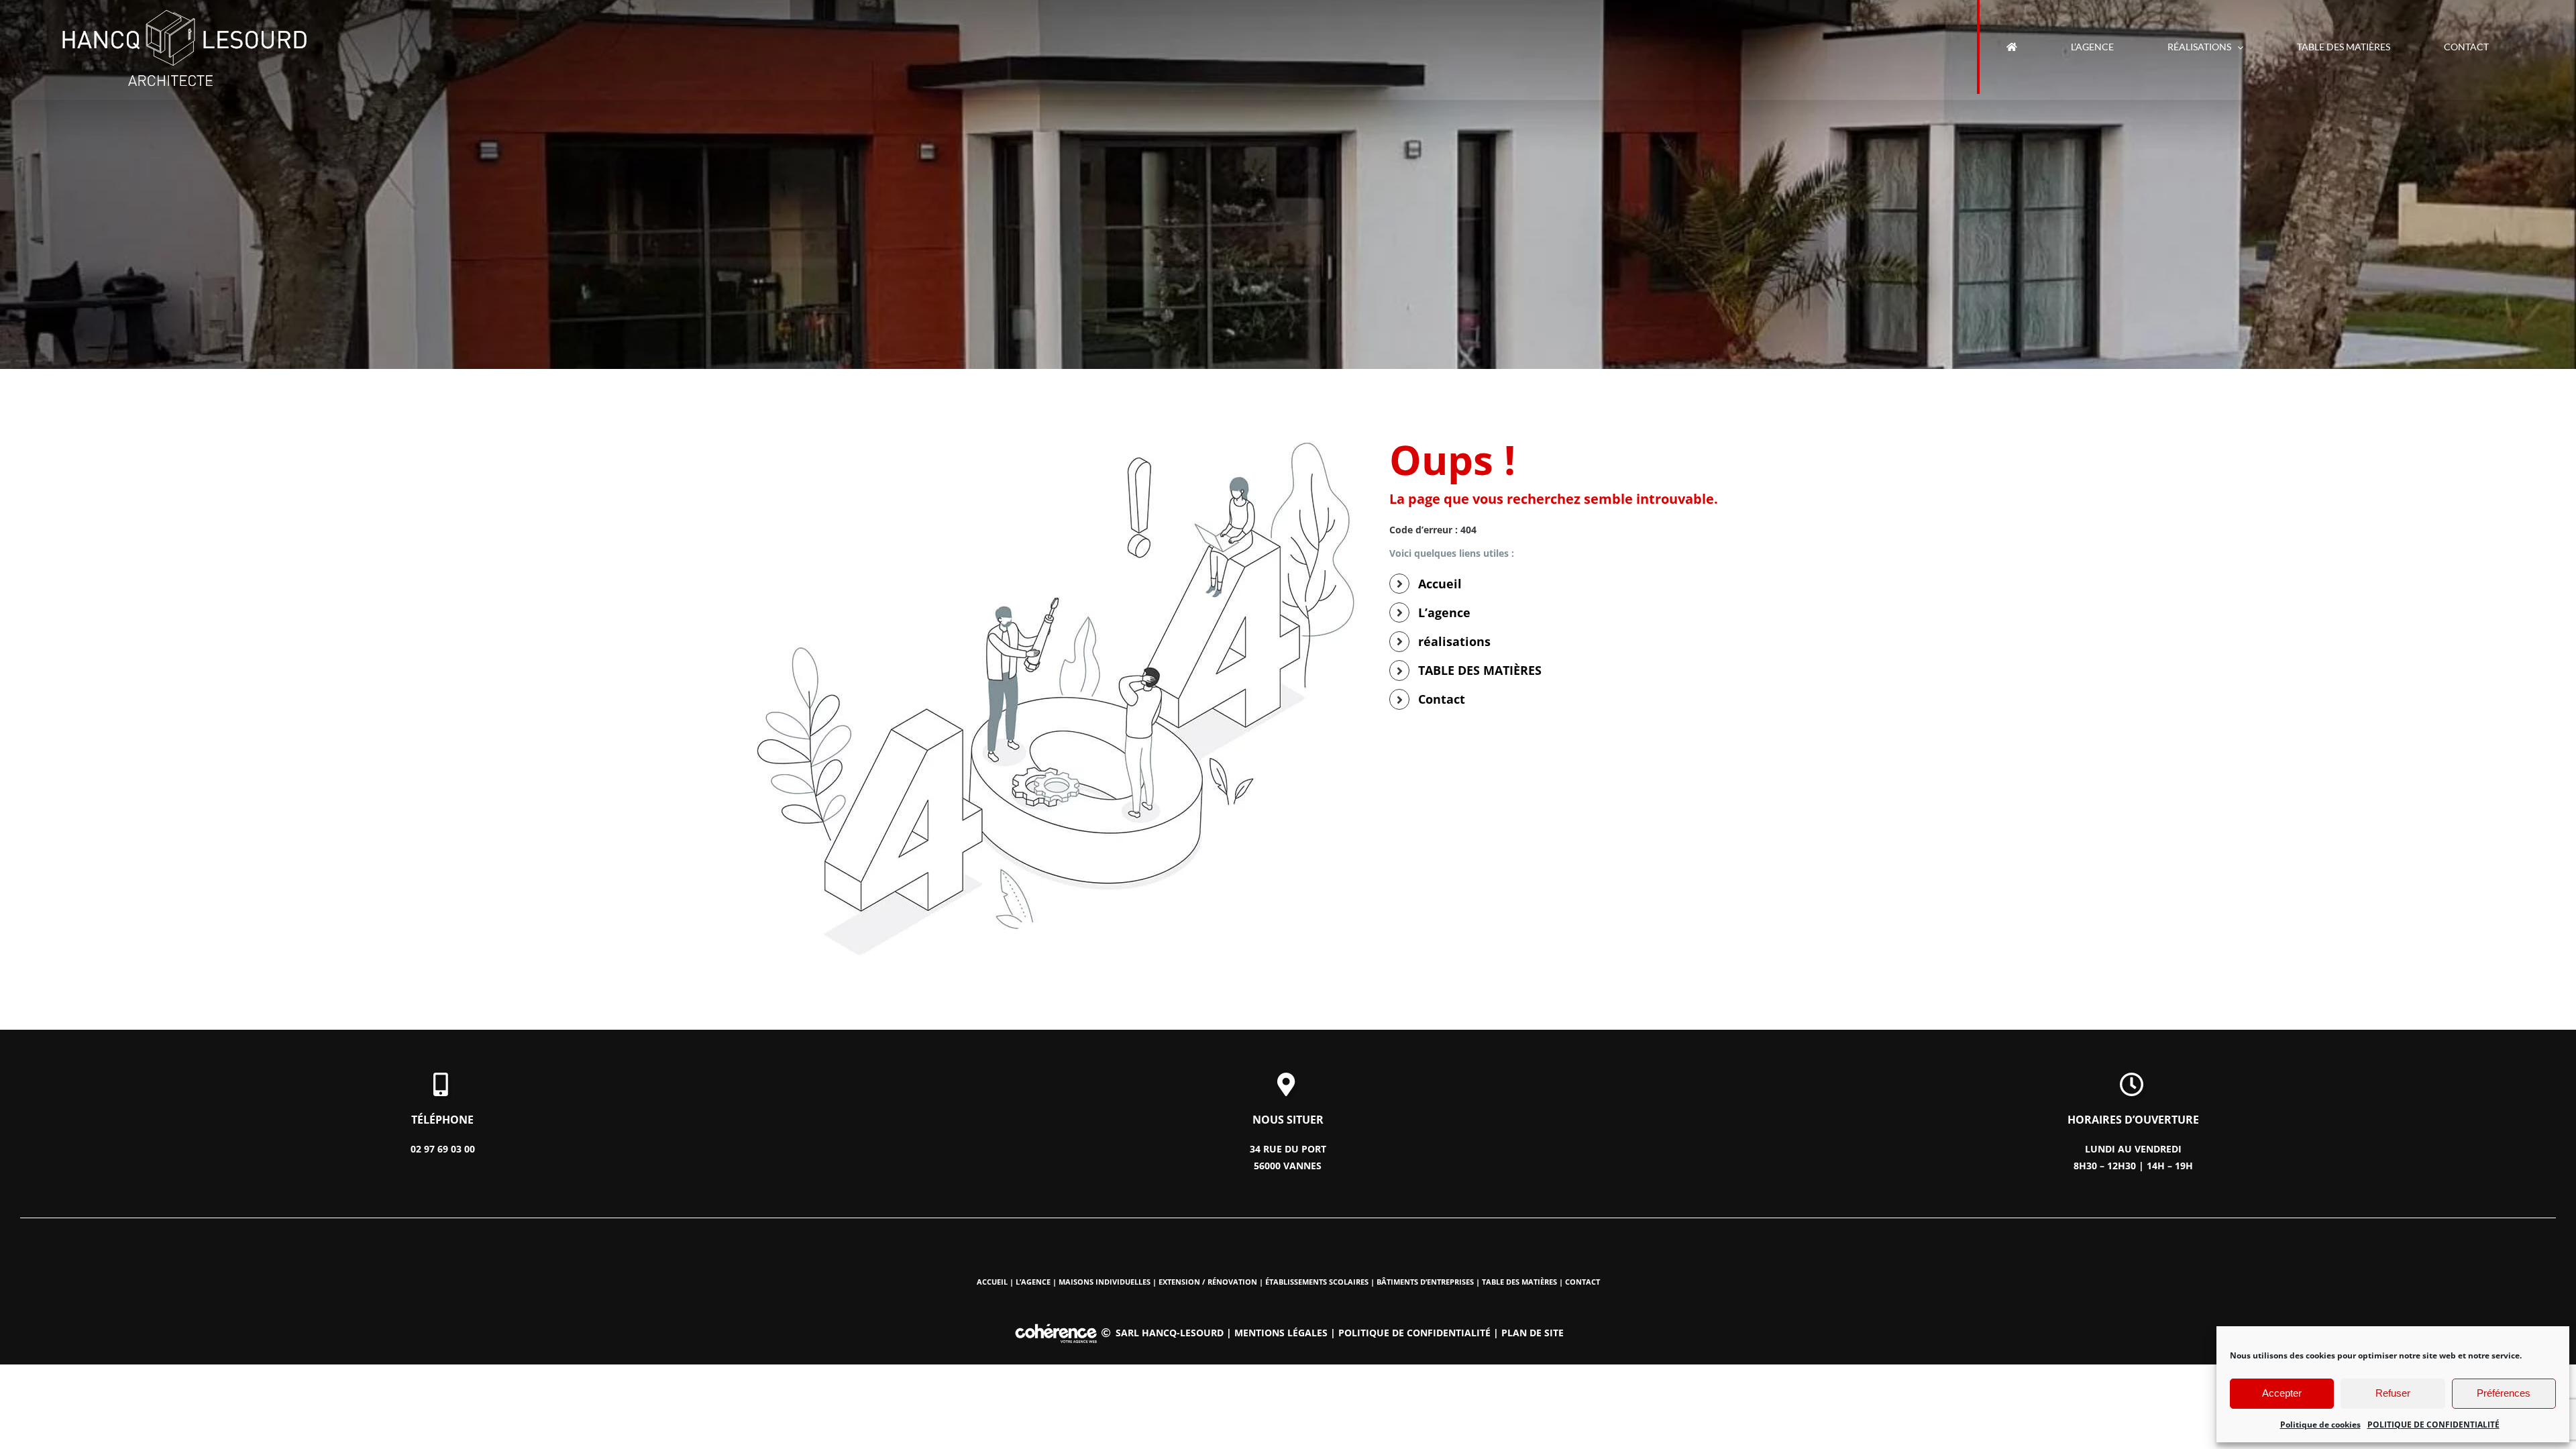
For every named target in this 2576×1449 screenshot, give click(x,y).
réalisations (1454, 641)
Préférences (2504, 1393)
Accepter (2282, 1393)
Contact (1442, 699)
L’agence (1444, 612)
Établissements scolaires (1317, 1282)
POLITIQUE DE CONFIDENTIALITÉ (2433, 1425)
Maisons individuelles (1105, 1282)
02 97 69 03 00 (443, 1149)
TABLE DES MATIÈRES (1480, 670)
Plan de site (1533, 1333)
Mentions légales (1281, 1333)
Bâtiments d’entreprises (1425, 1282)
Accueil (1440, 584)
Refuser (2393, 1393)
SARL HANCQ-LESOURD (1170, 1333)
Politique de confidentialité (1414, 1333)
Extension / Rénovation (1208, 1282)
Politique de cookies (2320, 1425)
